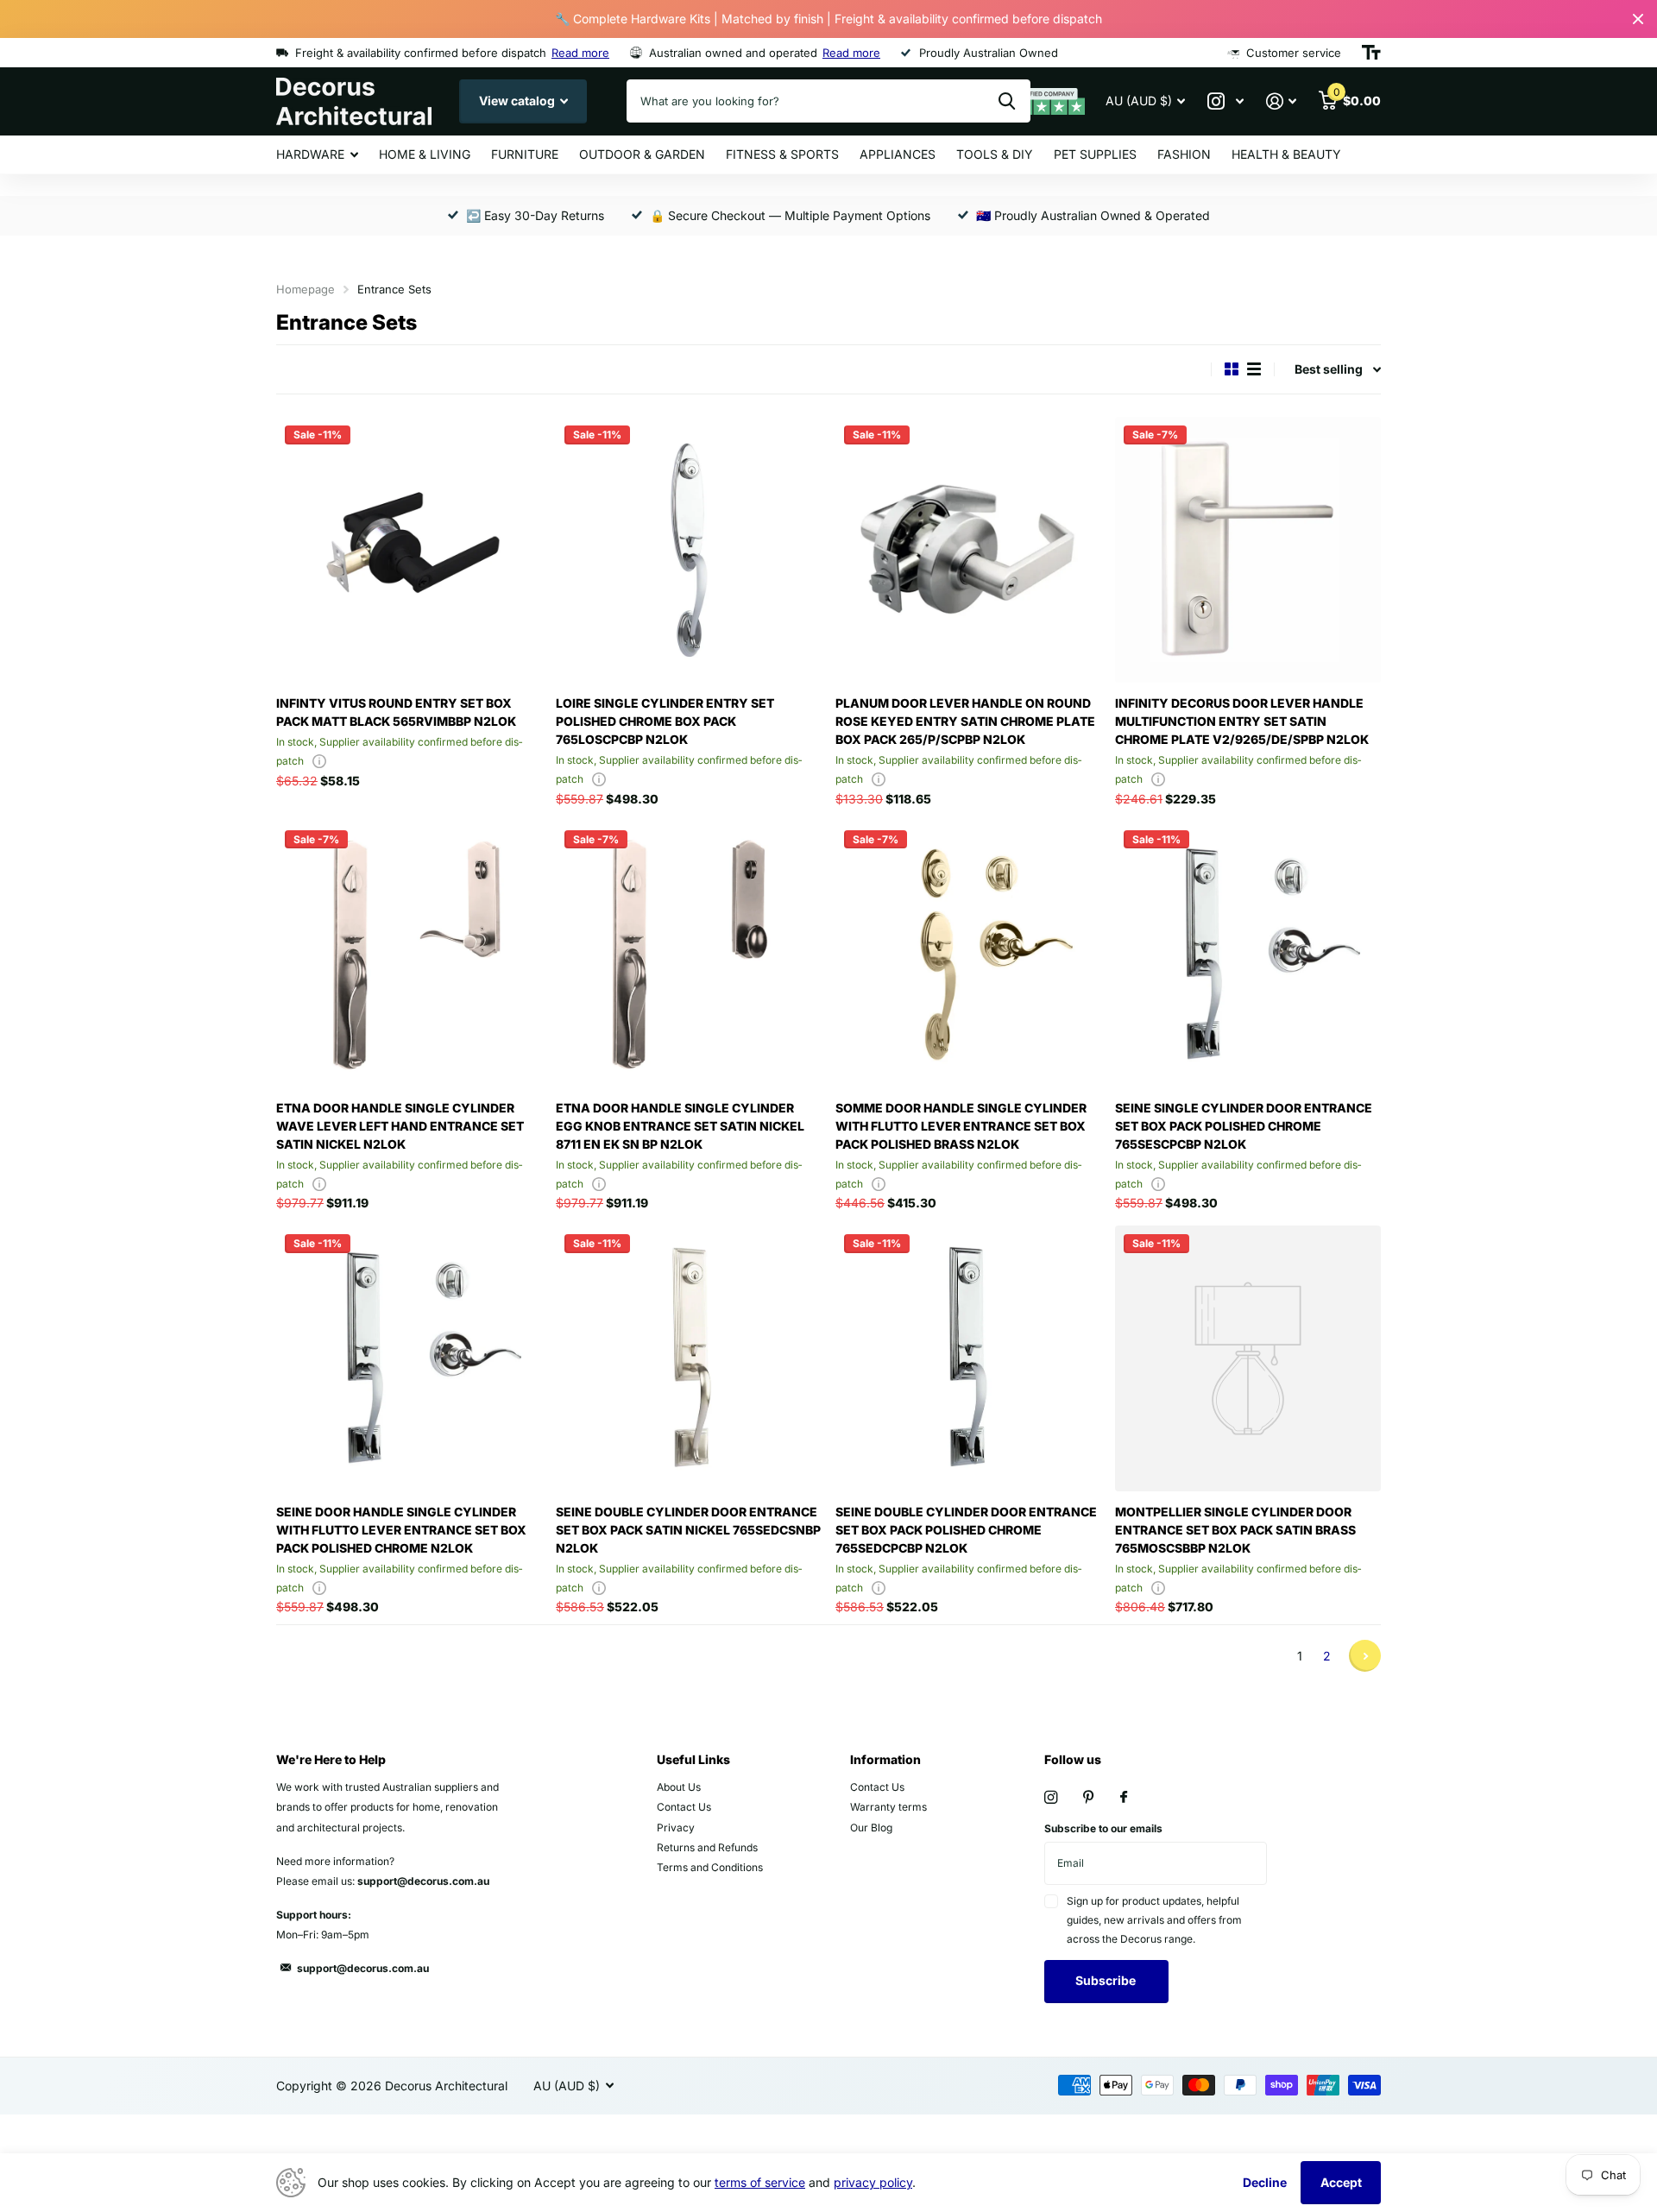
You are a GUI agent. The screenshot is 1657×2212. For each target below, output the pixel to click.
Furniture (525, 154)
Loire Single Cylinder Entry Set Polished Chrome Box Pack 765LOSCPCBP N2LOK (665, 721)
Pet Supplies (1095, 154)
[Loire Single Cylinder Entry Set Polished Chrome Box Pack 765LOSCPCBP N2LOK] (689, 550)
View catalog (518, 101)
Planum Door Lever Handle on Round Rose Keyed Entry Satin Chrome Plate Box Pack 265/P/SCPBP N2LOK (965, 721)
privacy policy (873, 2182)
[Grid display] (1232, 369)
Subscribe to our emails (1103, 1828)
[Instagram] (1051, 1797)
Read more (580, 53)
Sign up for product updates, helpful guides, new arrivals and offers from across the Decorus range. (1154, 1920)
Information (885, 1759)
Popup (319, 761)
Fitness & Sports (782, 154)
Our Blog (871, 1828)
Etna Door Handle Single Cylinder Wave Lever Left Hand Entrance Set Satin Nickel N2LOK (400, 1126)
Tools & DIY (995, 154)
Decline (1265, 2182)
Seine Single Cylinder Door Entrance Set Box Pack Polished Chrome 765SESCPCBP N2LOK (1244, 1126)
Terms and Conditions (710, 1867)
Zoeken (1007, 101)
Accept (1341, 2182)
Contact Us (684, 1807)
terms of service (760, 2182)
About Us (679, 1787)
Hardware (310, 154)
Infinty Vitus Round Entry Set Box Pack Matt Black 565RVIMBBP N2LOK (396, 712)
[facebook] (1124, 1798)
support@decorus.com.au (363, 1968)
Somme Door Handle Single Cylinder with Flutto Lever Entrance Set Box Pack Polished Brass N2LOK (961, 1126)
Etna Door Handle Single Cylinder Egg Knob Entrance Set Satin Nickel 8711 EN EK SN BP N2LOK (680, 1126)
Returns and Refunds (707, 1847)
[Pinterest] (1089, 1797)
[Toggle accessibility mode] (1371, 53)
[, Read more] (1225, 101)
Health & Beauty (1286, 154)
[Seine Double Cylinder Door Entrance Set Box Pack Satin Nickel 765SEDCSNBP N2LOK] (689, 1358)
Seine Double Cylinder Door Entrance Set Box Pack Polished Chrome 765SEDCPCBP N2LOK (966, 1530)
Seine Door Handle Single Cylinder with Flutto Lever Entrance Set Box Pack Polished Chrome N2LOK (401, 1530)
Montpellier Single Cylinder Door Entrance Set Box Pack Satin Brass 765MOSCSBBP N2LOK (1235, 1530)
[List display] (1254, 369)
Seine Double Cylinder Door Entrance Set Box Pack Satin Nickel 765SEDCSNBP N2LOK (688, 1530)
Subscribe (1107, 1980)
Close (1638, 19)
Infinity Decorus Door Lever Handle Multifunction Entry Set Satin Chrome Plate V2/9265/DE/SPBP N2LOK (1242, 721)
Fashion (1184, 154)
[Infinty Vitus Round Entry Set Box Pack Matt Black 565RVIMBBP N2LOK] (409, 550)
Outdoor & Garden (642, 154)
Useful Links (693, 1759)
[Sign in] (1281, 101)
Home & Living (425, 154)
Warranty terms (888, 1807)
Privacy (676, 1828)
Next (1365, 1656)
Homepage (306, 289)
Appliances (898, 154)
